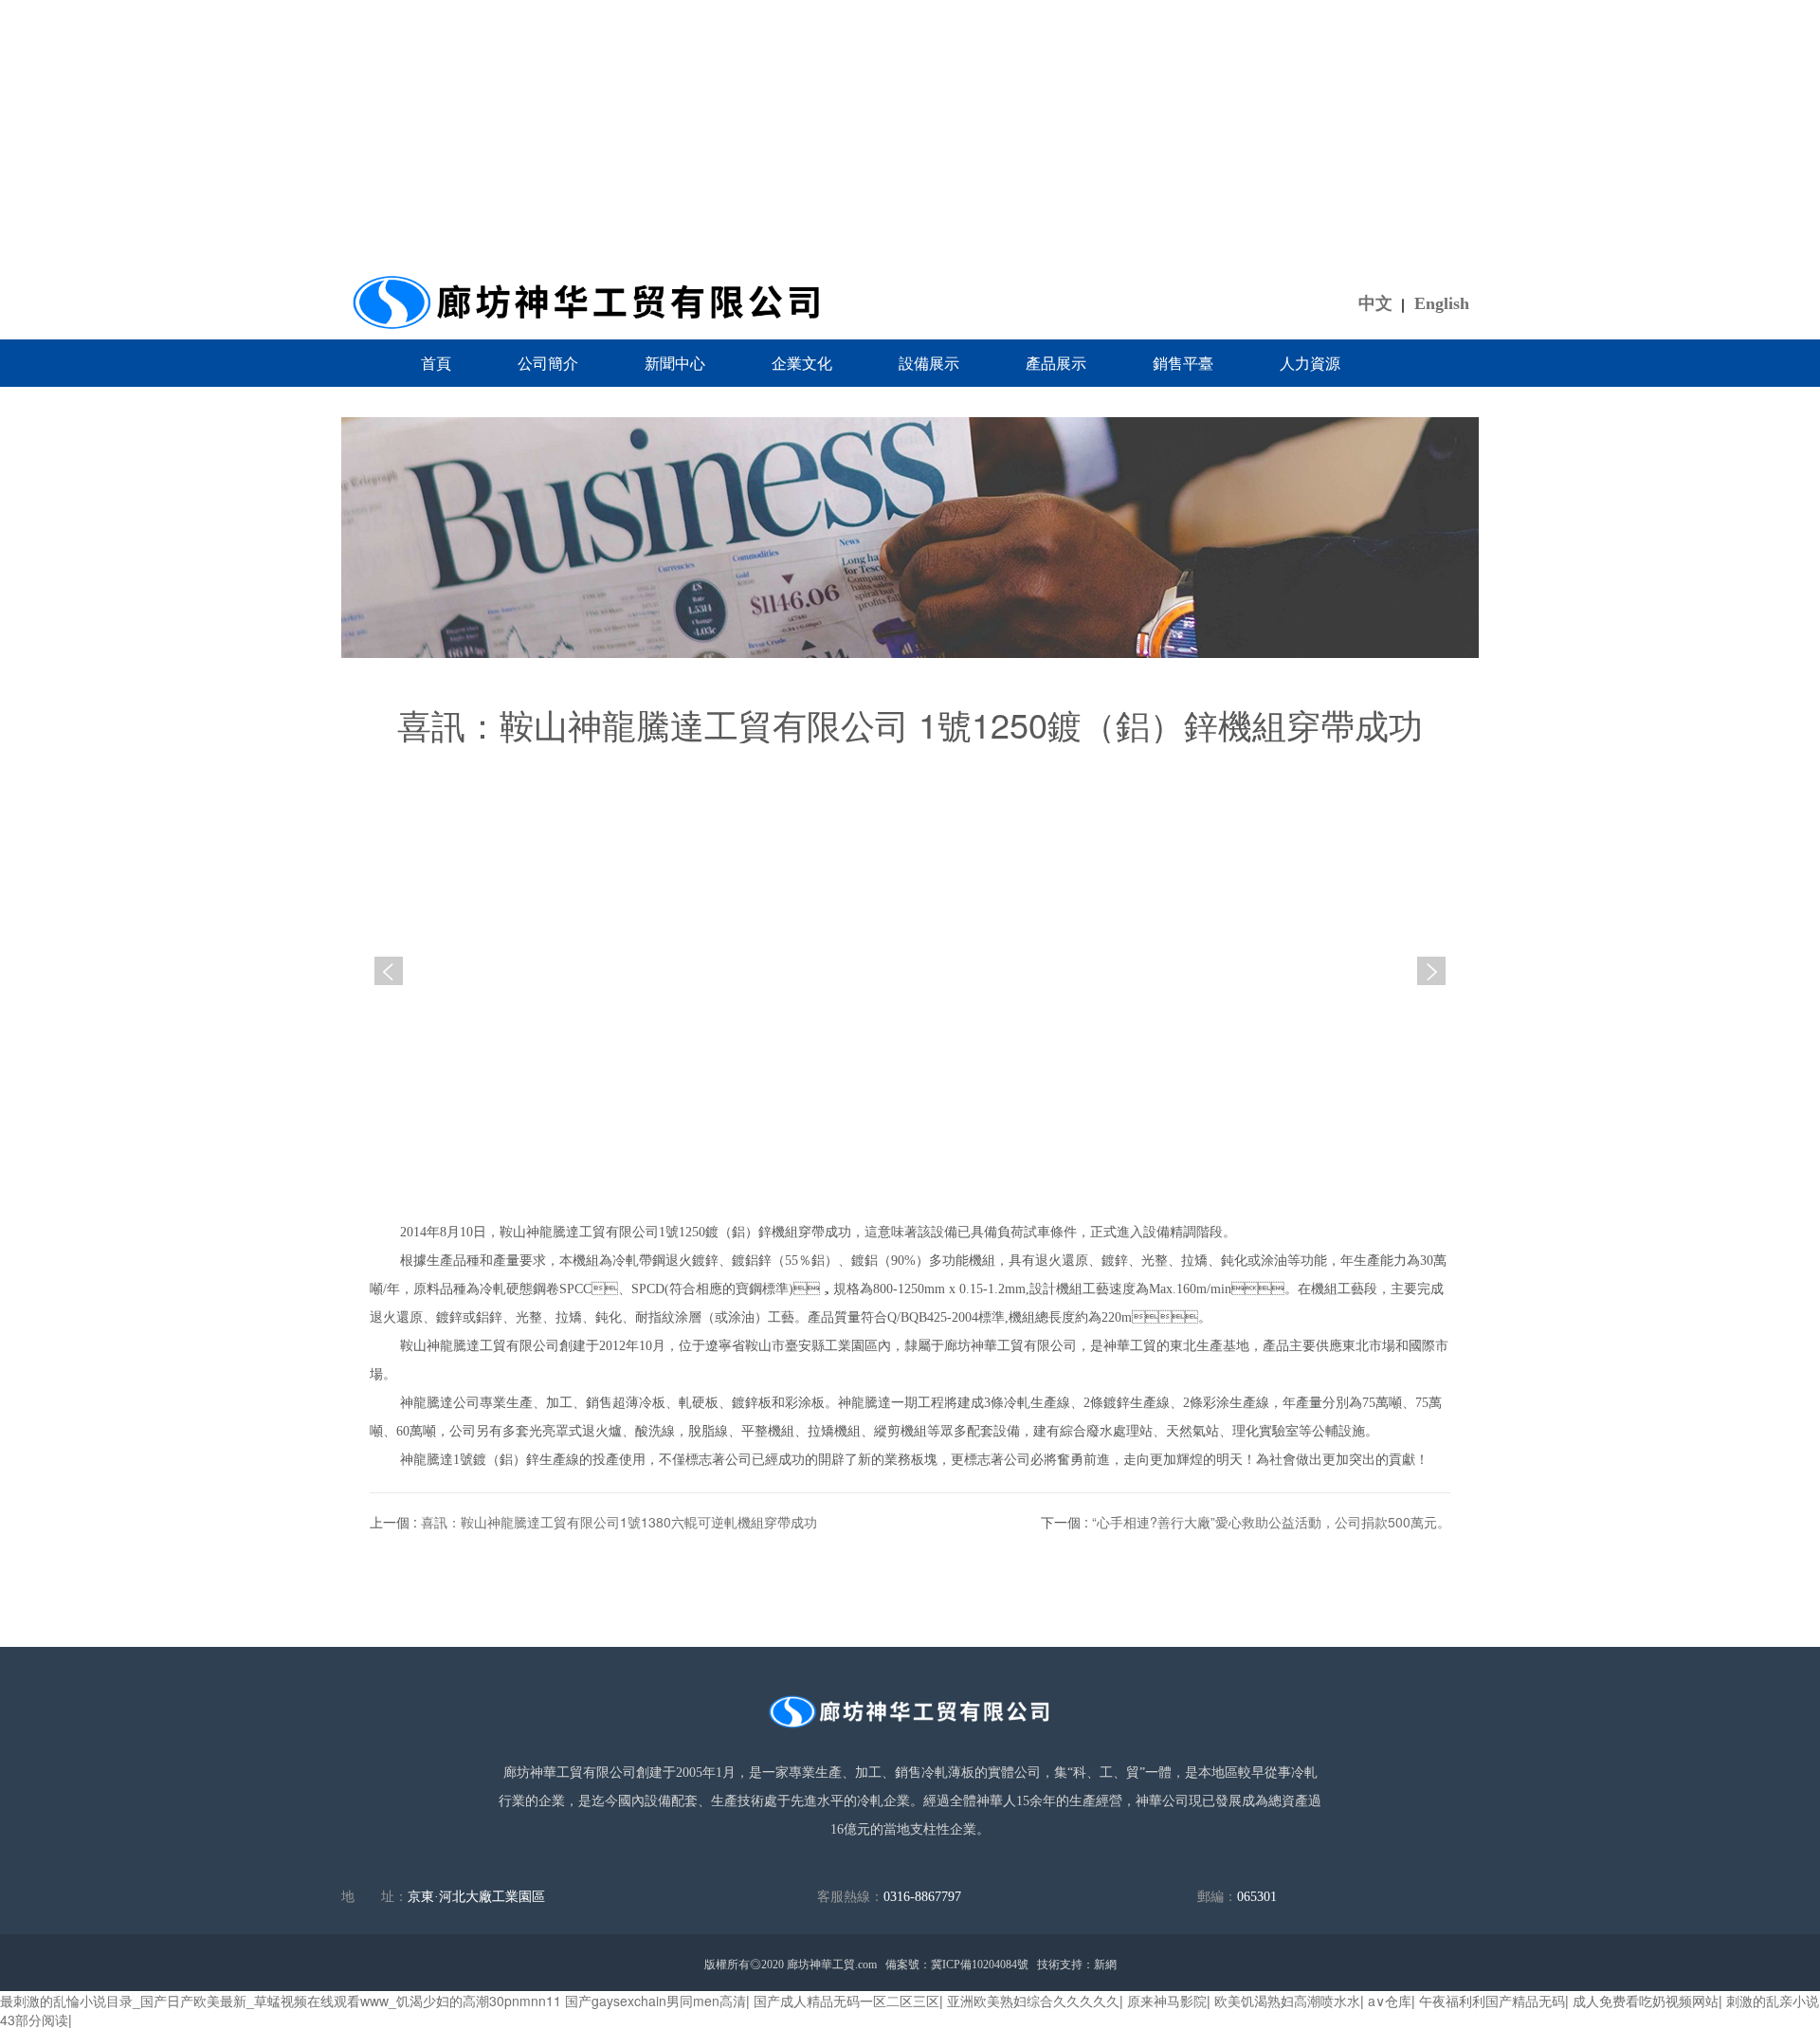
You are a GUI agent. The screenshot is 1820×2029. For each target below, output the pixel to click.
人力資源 (1310, 363)
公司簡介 (548, 363)
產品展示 (1056, 363)
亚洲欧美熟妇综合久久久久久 (1033, 2001)
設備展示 (929, 363)
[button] (1431, 971)
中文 (1375, 303)
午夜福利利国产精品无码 (1492, 2001)
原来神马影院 (1167, 2001)
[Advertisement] (910, 133)
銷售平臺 (1183, 363)
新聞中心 (675, 363)
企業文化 (802, 363)
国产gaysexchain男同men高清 (655, 2001)
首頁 (436, 363)
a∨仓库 (1390, 2001)
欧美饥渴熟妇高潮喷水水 (1287, 2001)
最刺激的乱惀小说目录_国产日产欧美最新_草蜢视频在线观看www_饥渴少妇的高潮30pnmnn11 (281, 2001)
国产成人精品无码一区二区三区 (846, 2001)
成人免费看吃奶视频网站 (1646, 2001)
